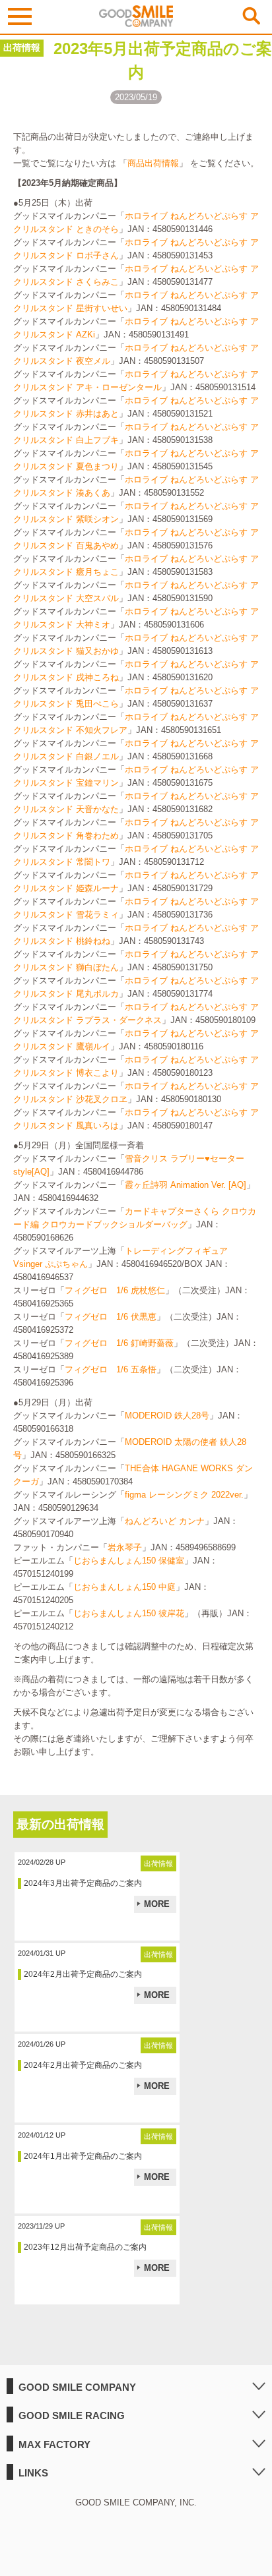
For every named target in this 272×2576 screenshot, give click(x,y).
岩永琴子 (125, 1547)
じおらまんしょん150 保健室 (129, 1561)
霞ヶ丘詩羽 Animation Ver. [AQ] (186, 1185)
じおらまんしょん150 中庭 (124, 1587)
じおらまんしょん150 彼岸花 (129, 1613)
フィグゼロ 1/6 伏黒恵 (111, 1317)
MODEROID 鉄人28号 (167, 1416)
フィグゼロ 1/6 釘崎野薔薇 (119, 1343)
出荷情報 (22, 47)
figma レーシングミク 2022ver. (184, 1495)
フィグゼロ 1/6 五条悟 (111, 1369)
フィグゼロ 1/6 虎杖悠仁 (115, 1290)
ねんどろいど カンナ (165, 1521)
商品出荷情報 (153, 163)
